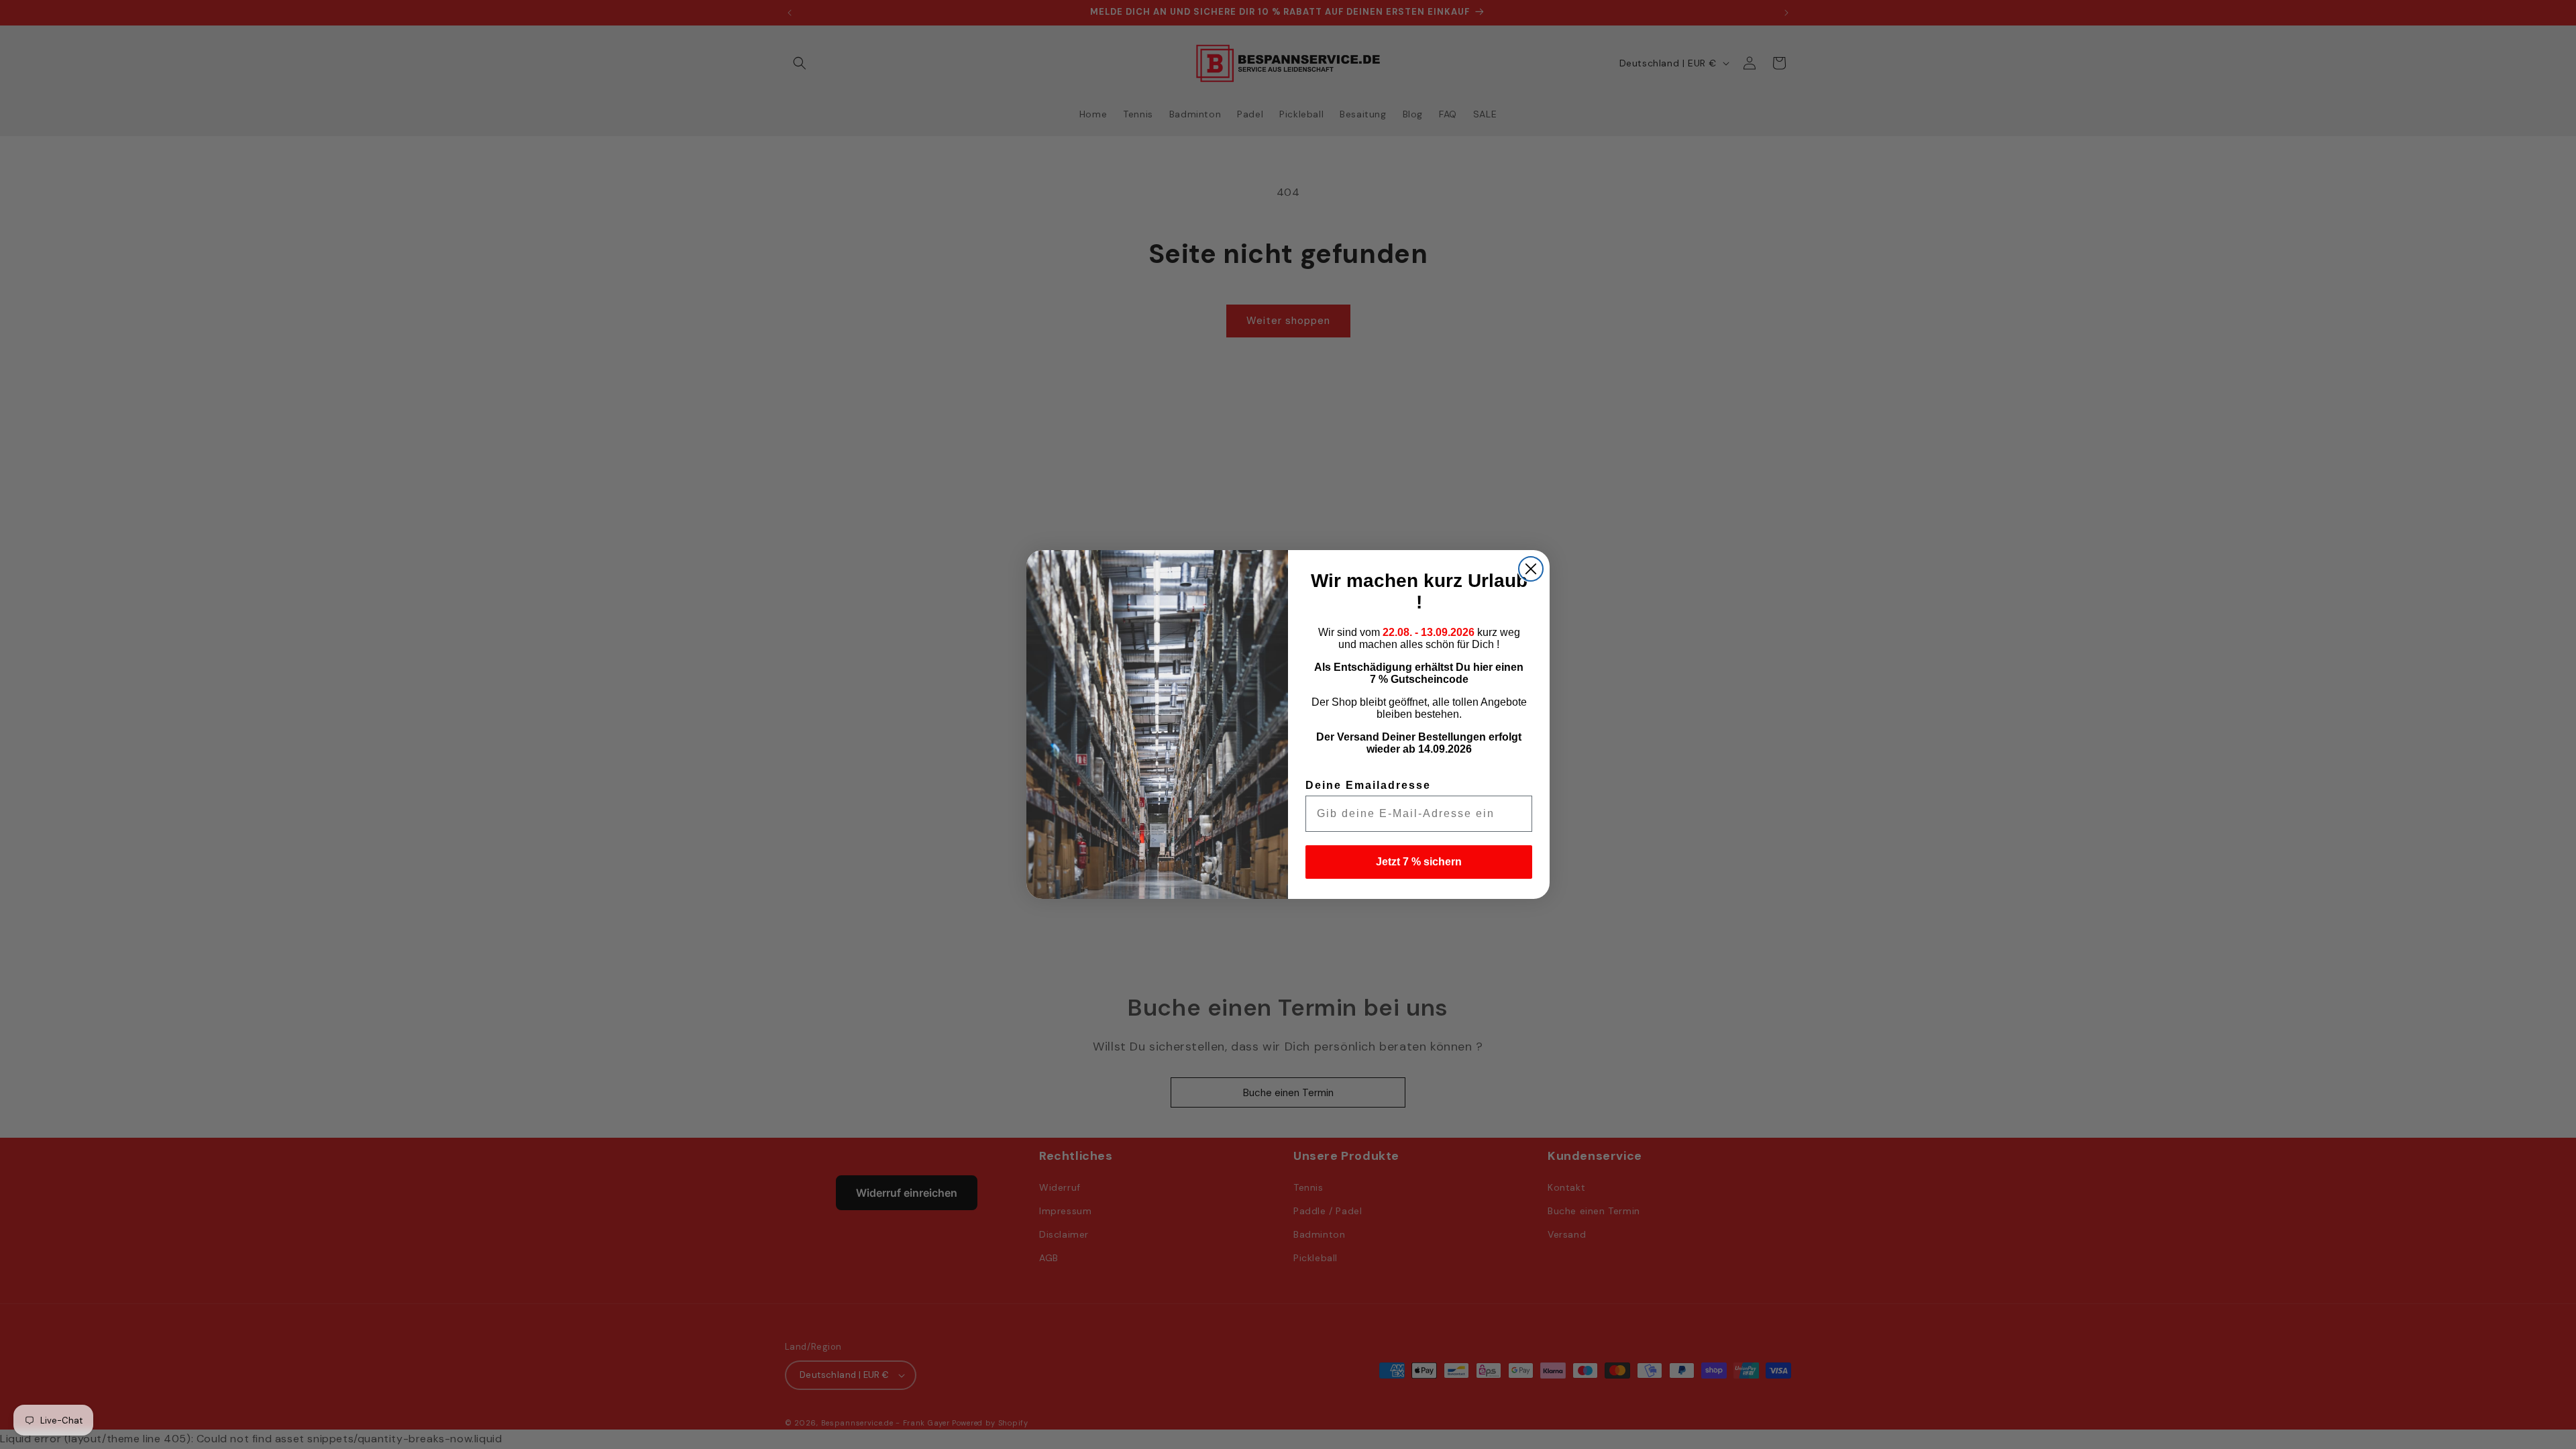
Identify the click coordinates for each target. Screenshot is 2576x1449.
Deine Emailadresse (1368, 785)
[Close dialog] (1531, 569)
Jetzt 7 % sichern (1419, 862)
